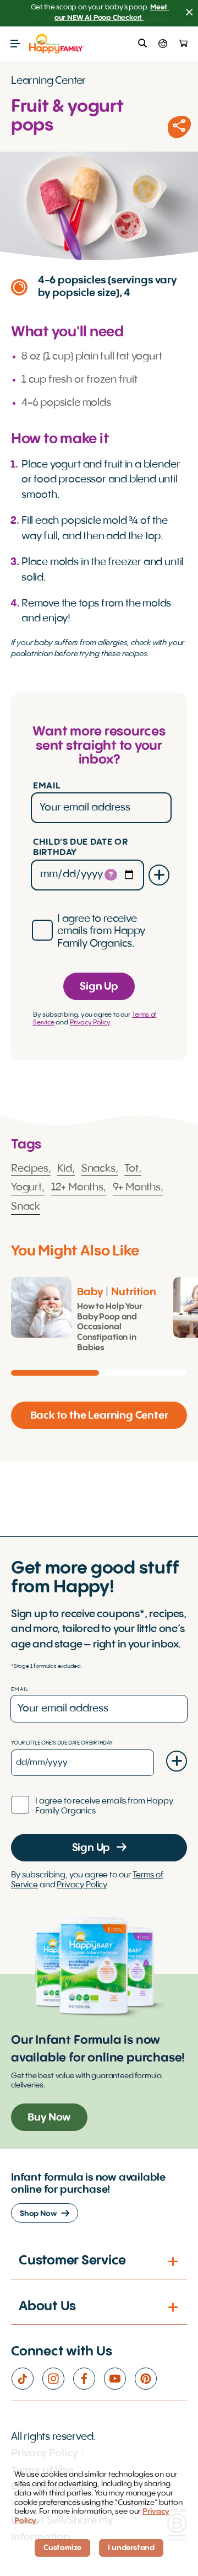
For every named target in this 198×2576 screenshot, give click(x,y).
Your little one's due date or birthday (62, 1743)
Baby (90, 1292)
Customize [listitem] (62, 2548)
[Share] (179, 127)
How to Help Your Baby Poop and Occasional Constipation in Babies (110, 1327)
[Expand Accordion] (174, 2261)
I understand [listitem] (131, 2548)
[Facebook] (88, 2379)
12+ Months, (79, 1188)
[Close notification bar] (189, 13)
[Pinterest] (150, 2379)
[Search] (142, 44)
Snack (26, 1207)
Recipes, (31, 1169)
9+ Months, (138, 1188)
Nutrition (134, 1292)
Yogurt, (28, 1188)
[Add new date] (159, 875)
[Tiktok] (26, 2379)
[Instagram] (57, 2379)
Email (47, 786)
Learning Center (48, 81)
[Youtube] (119, 2379)
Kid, (66, 1169)
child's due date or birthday (80, 848)
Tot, (133, 1169)
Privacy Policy (90, 1023)
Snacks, (100, 1169)
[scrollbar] (99, 1373)
